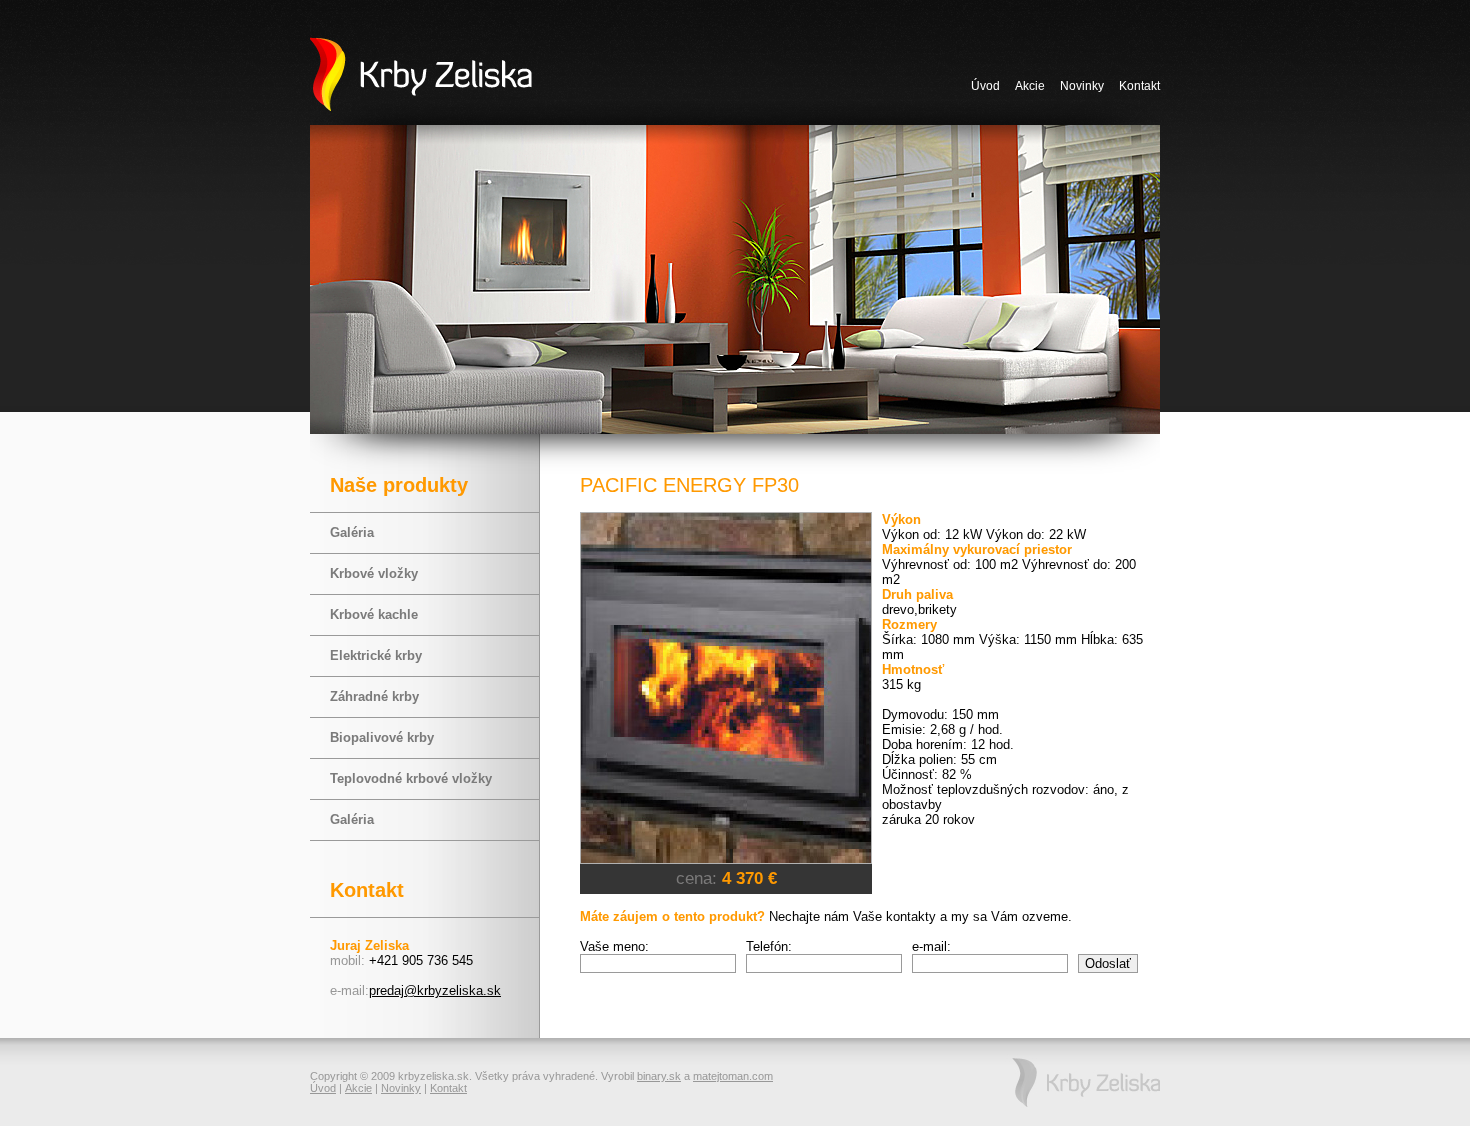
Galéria (352, 532)
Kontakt (1139, 86)
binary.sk (659, 1076)
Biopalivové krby (382, 737)
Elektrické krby (376, 655)
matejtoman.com (733, 1076)
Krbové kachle (374, 614)
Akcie (1030, 86)
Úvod (985, 86)
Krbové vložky (374, 573)
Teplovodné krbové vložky (411, 778)
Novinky (1082, 86)
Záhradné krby (374, 696)
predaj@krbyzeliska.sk (435, 990)
